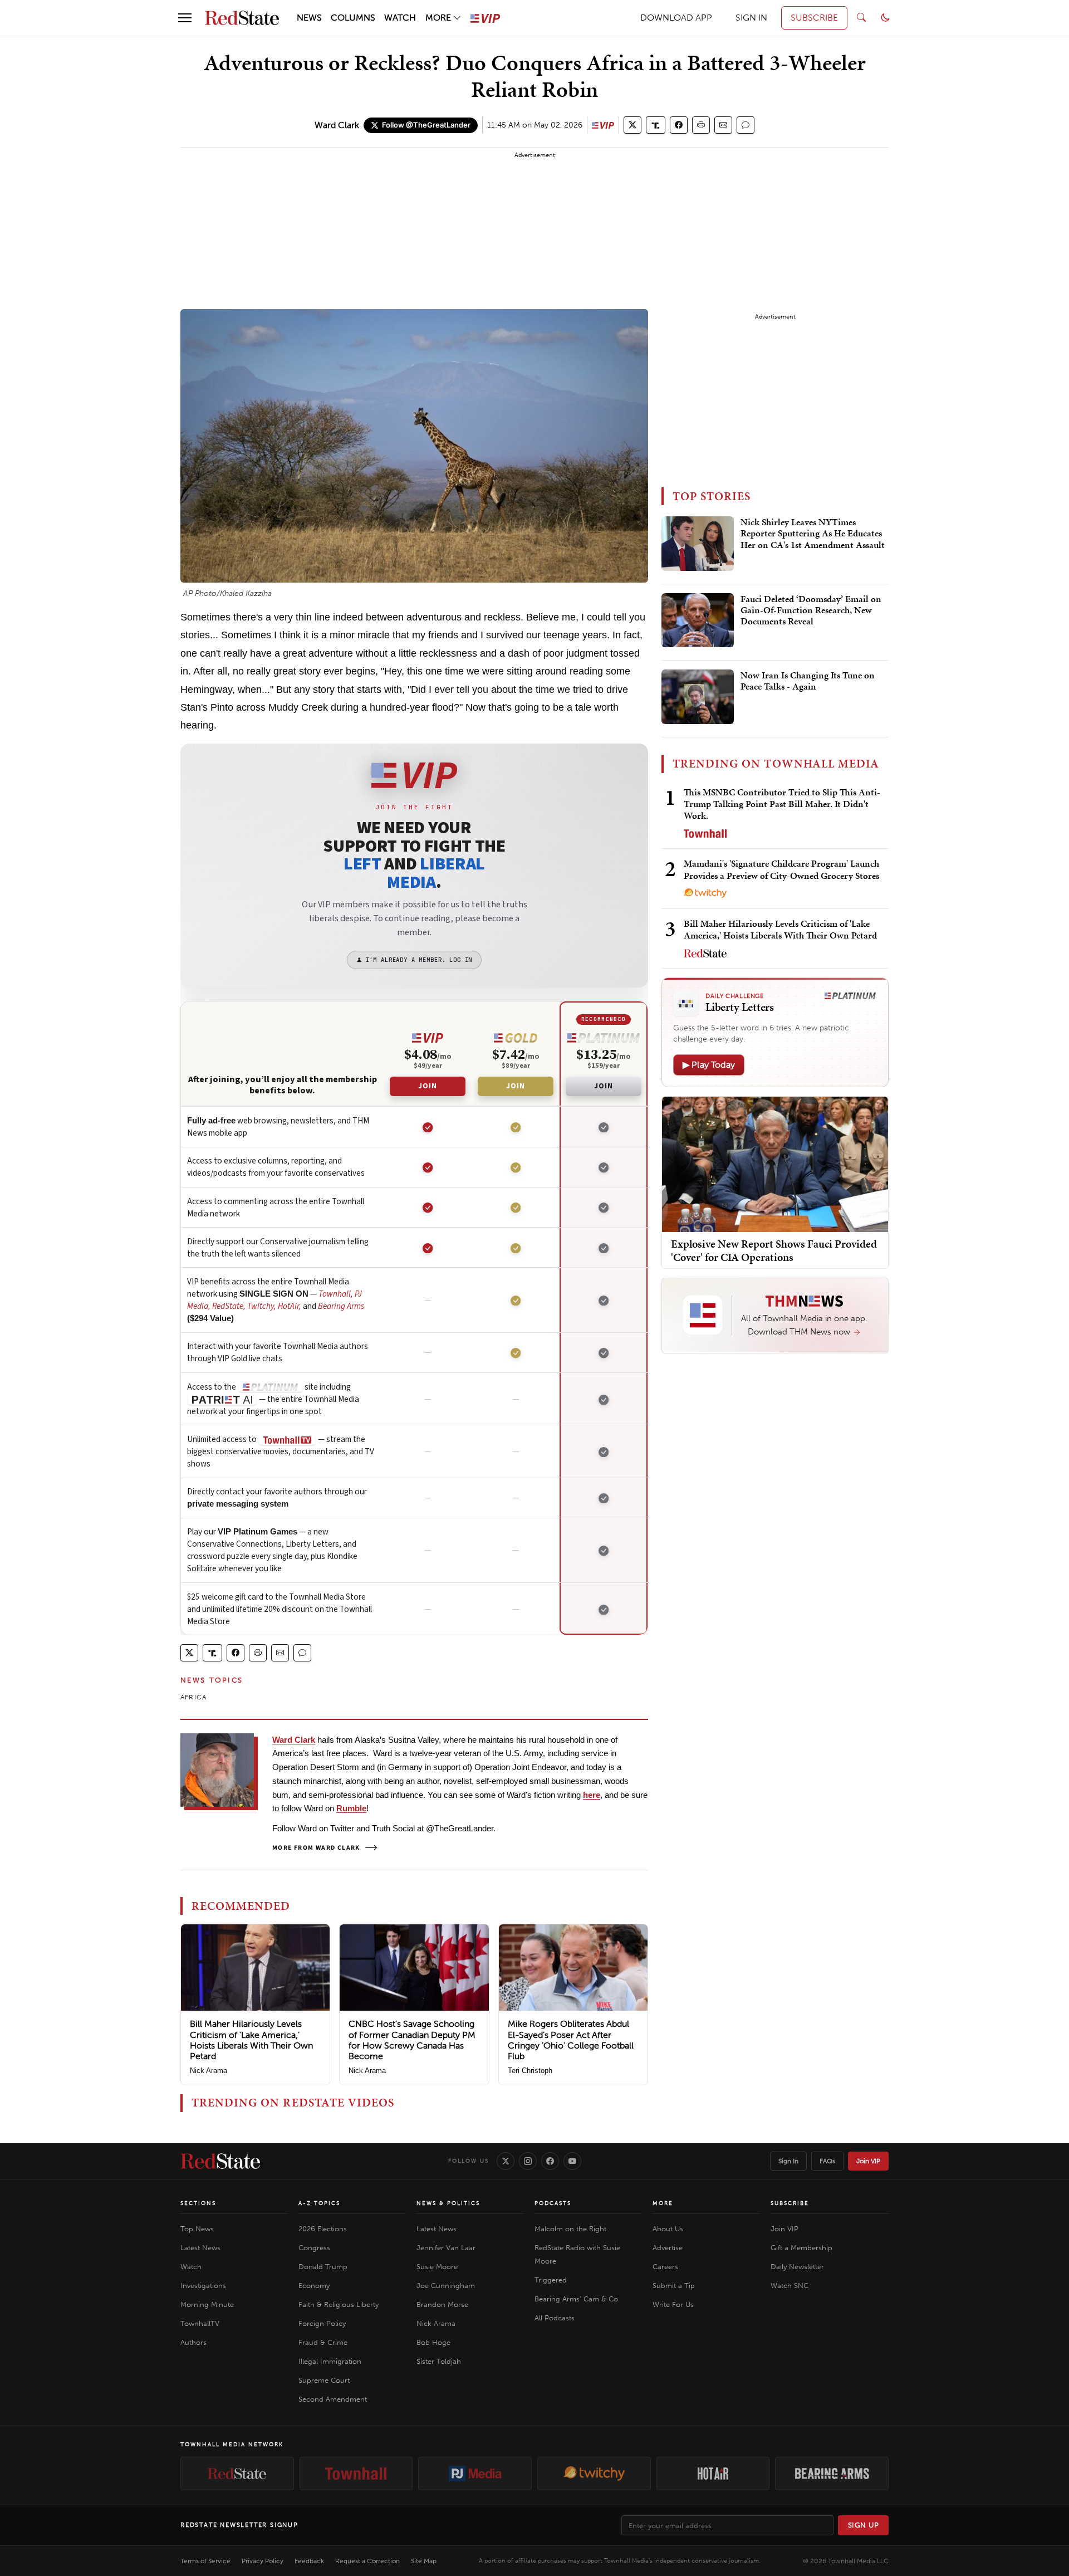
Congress (314, 2248)
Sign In (788, 2161)
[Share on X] (632, 125)
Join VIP (868, 2161)
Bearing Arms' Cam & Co (576, 2299)
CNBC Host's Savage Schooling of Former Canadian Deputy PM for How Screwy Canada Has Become (412, 2040)
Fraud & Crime (323, 2342)
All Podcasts (555, 2318)
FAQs (827, 2161)
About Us (668, 2229)
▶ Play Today (709, 1065)
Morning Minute (207, 2304)
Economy (314, 2286)
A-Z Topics (319, 2203)
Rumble (351, 1808)
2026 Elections (323, 2229)
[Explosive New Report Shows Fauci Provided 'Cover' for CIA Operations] (775, 1163)
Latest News (200, 2248)
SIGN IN (751, 18)
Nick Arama (209, 2071)
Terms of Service (205, 2561)
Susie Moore (437, 2267)
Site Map (424, 2561)
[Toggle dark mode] (885, 18)
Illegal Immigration (330, 2361)
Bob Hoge (433, 2342)
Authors (193, 2342)
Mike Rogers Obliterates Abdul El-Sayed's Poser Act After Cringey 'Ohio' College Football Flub (571, 2040)
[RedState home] (220, 2161)
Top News (197, 2229)
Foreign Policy (322, 2323)
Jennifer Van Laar (446, 2248)
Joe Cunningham (446, 2286)
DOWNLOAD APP (676, 18)
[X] (506, 2161)
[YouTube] (572, 2161)
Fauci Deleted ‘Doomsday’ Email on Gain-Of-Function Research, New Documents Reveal (811, 611)
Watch (191, 2267)
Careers (665, 2267)
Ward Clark (337, 125)
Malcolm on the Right (570, 2229)
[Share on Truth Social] (656, 125)
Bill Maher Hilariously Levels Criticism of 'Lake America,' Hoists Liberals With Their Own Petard (251, 2040)
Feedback (309, 2561)
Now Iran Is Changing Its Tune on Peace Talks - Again (808, 681)
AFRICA (193, 1697)
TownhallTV (200, 2323)
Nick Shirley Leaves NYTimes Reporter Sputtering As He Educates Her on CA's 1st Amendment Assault (813, 534)
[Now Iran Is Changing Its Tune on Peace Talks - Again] (698, 697)
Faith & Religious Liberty (339, 2304)
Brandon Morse (442, 2304)
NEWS (309, 18)
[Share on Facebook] (679, 125)
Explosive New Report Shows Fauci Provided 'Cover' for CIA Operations (774, 1250)
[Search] (861, 18)
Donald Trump (323, 2267)
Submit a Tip (674, 2286)
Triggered (551, 2280)
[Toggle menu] (185, 18)
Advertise (668, 2248)
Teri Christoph (530, 2071)
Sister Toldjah (439, 2361)
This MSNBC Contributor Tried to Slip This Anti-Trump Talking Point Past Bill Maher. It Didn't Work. (782, 804)
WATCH (400, 18)
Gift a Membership (801, 2248)
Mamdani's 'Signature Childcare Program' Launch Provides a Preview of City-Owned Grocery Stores (781, 869)
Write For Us (673, 2304)
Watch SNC (790, 2286)
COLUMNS (353, 18)
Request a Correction (367, 2561)
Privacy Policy (263, 2561)
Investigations (203, 2286)
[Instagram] (528, 2161)
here (592, 1795)
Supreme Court (324, 2380)
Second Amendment (333, 2399)
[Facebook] (550, 2161)
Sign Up (864, 2525)
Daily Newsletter (797, 2267)
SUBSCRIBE (814, 18)
